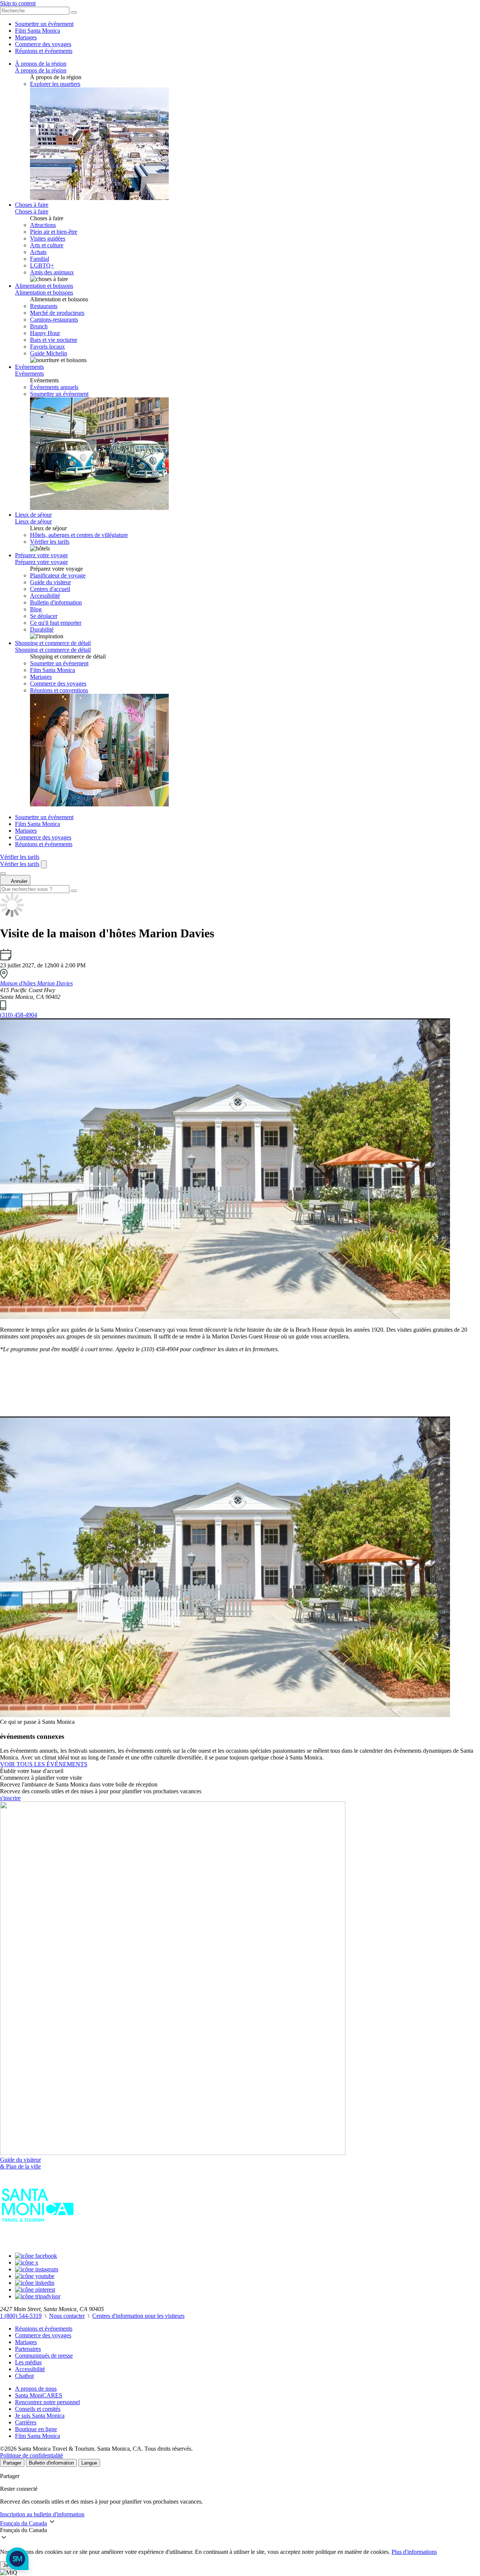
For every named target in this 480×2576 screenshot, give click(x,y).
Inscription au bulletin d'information (42, 2514)
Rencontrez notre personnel (47, 2402)
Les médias (28, 2362)
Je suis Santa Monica (40, 2416)
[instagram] (37, 2269)
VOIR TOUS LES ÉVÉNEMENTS (44, 1764)
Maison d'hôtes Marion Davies (36, 983)
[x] (27, 2262)
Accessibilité (30, 2369)
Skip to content (18, 3)
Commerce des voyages (43, 44)
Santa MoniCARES (39, 2395)
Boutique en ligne (36, 2429)
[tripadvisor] (38, 2296)
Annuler (19, 881)
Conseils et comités (38, 2409)
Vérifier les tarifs (50, 542)
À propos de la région (41, 64)
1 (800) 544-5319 (21, 2316)
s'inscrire (10, 1798)
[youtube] (35, 2276)
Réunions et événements (44, 51)
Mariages (26, 37)
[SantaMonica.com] (37, 2243)
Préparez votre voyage (41, 555)
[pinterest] (35, 2290)
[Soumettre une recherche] (74, 891)
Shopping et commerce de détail (53, 643)
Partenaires (28, 2349)
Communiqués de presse (44, 2356)
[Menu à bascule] (3, 874)
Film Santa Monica (37, 31)
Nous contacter (67, 2316)
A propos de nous (36, 2389)
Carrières (26, 2422)
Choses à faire (32, 205)
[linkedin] (35, 2283)
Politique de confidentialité (31, 2455)
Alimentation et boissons (44, 286)
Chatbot (24, 2376)
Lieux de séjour (33, 515)
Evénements (29, 367)
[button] (240, 2530)
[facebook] (36, 2256)
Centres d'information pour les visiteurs (138, 2316)
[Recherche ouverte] (44, 864)
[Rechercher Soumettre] (74, 12)
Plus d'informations (414, 2552)
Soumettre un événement (44, 24)
